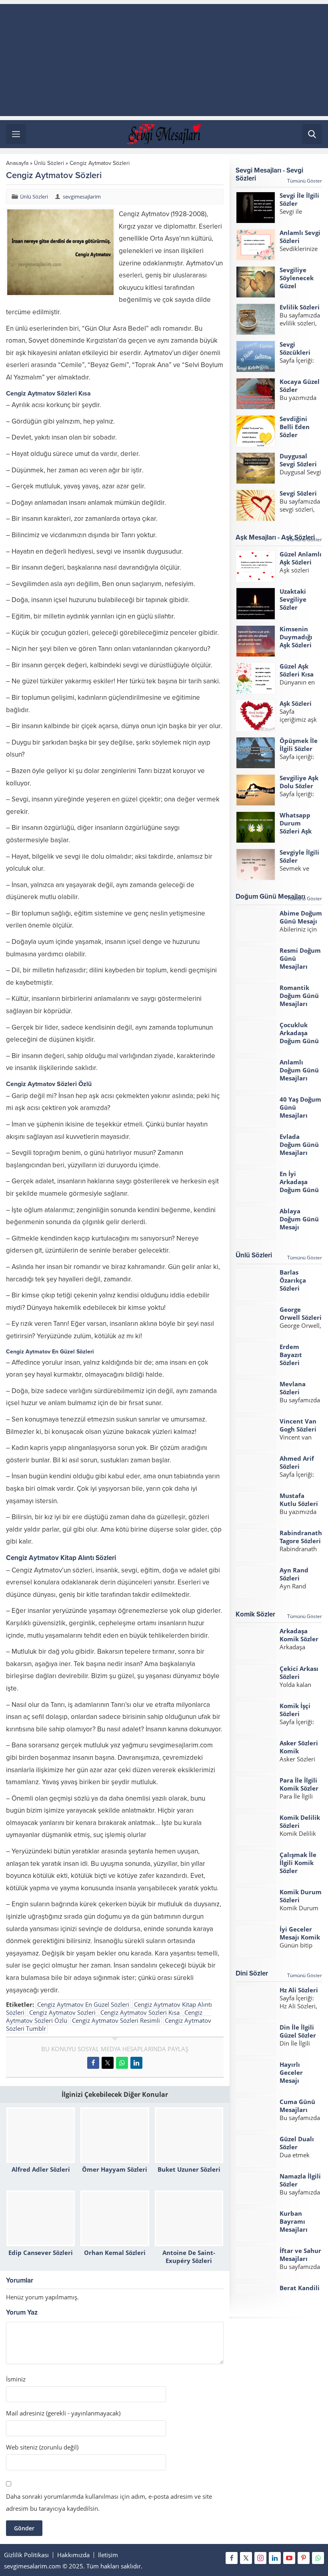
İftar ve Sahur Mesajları (300, 2255)
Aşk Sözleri (296, 703)
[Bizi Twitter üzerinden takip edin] (246, 2558)
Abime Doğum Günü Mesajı (301, 917)
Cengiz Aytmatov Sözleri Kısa (140, 2012)
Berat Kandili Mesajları (300, 2292)
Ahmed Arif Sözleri (297, 1462)
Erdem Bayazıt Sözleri (291, 1355)
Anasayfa (17, 163)
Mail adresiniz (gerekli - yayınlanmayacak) (63, 2413)
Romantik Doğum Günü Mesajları (299, 996)
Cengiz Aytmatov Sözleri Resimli (116, 2020)
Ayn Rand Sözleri (294, 1574)
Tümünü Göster (305, 181)
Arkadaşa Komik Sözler (299, 1635)
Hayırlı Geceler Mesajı (291, 2072)
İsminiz (16, 2379)
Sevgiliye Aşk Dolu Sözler (299, 782)
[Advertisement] (164, 60)
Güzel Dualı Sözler (297, 2143)
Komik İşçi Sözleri (295, 1710)
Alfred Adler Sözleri (41, 2169)
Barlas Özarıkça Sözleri (293, 1280)
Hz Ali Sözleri (299, 1990)
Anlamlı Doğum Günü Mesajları (299, 1070)
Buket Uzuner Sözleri (189, 2169)
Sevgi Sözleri (298, 493)
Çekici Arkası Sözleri (299, 1672)
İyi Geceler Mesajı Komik (300, 1933)
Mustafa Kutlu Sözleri (299, 1500)
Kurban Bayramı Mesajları (294, 2221)
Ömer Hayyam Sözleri (115, 2169)
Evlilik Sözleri (300, 307)
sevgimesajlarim (82, 197)
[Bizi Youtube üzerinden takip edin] (289, 2558)
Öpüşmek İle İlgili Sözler (299, 745)
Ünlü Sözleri (49, 163)
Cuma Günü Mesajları (297, 2106)
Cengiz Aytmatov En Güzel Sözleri (83, 2004)
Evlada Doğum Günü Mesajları (299, 1144)
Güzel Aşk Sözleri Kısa (297, 670)
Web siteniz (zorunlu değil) (42, 2447)
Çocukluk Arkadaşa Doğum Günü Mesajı (299, 1037)
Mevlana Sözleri (293, 1388)
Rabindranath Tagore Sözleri (301, 1537)
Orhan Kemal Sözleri (115, 2253)
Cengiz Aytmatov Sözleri (62, 2012)
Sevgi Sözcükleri (295, 348)
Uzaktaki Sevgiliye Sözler (293, 599)
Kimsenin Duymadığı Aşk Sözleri (296, 637)
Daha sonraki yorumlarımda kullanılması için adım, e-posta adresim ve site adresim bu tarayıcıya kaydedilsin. (109, 2502)
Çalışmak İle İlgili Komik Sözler (298, 1863)
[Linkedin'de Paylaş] (136, 2063)
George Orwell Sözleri (301, 1313)
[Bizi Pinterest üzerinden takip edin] (304, 2558)
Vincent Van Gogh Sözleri (298, 1425)
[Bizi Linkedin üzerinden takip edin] (275, 2558)
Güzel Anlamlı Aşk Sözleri (301, 558)
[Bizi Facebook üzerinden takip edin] (232, 2558)
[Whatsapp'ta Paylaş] (122, 2063)
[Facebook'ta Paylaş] (93, 2063)
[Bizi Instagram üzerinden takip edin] (260, 2558)
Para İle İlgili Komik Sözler (299, 1784)
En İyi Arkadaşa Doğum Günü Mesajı (299, 1186)
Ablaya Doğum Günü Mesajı (299, 1219)
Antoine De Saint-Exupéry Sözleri (189, 2257)
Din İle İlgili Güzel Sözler (298, 2031)
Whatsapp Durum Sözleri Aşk (296, 823)
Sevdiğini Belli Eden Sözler (295, 427)
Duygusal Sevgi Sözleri (298, 460)
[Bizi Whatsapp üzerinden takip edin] (318, 2558)
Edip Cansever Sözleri (41, 2253)
